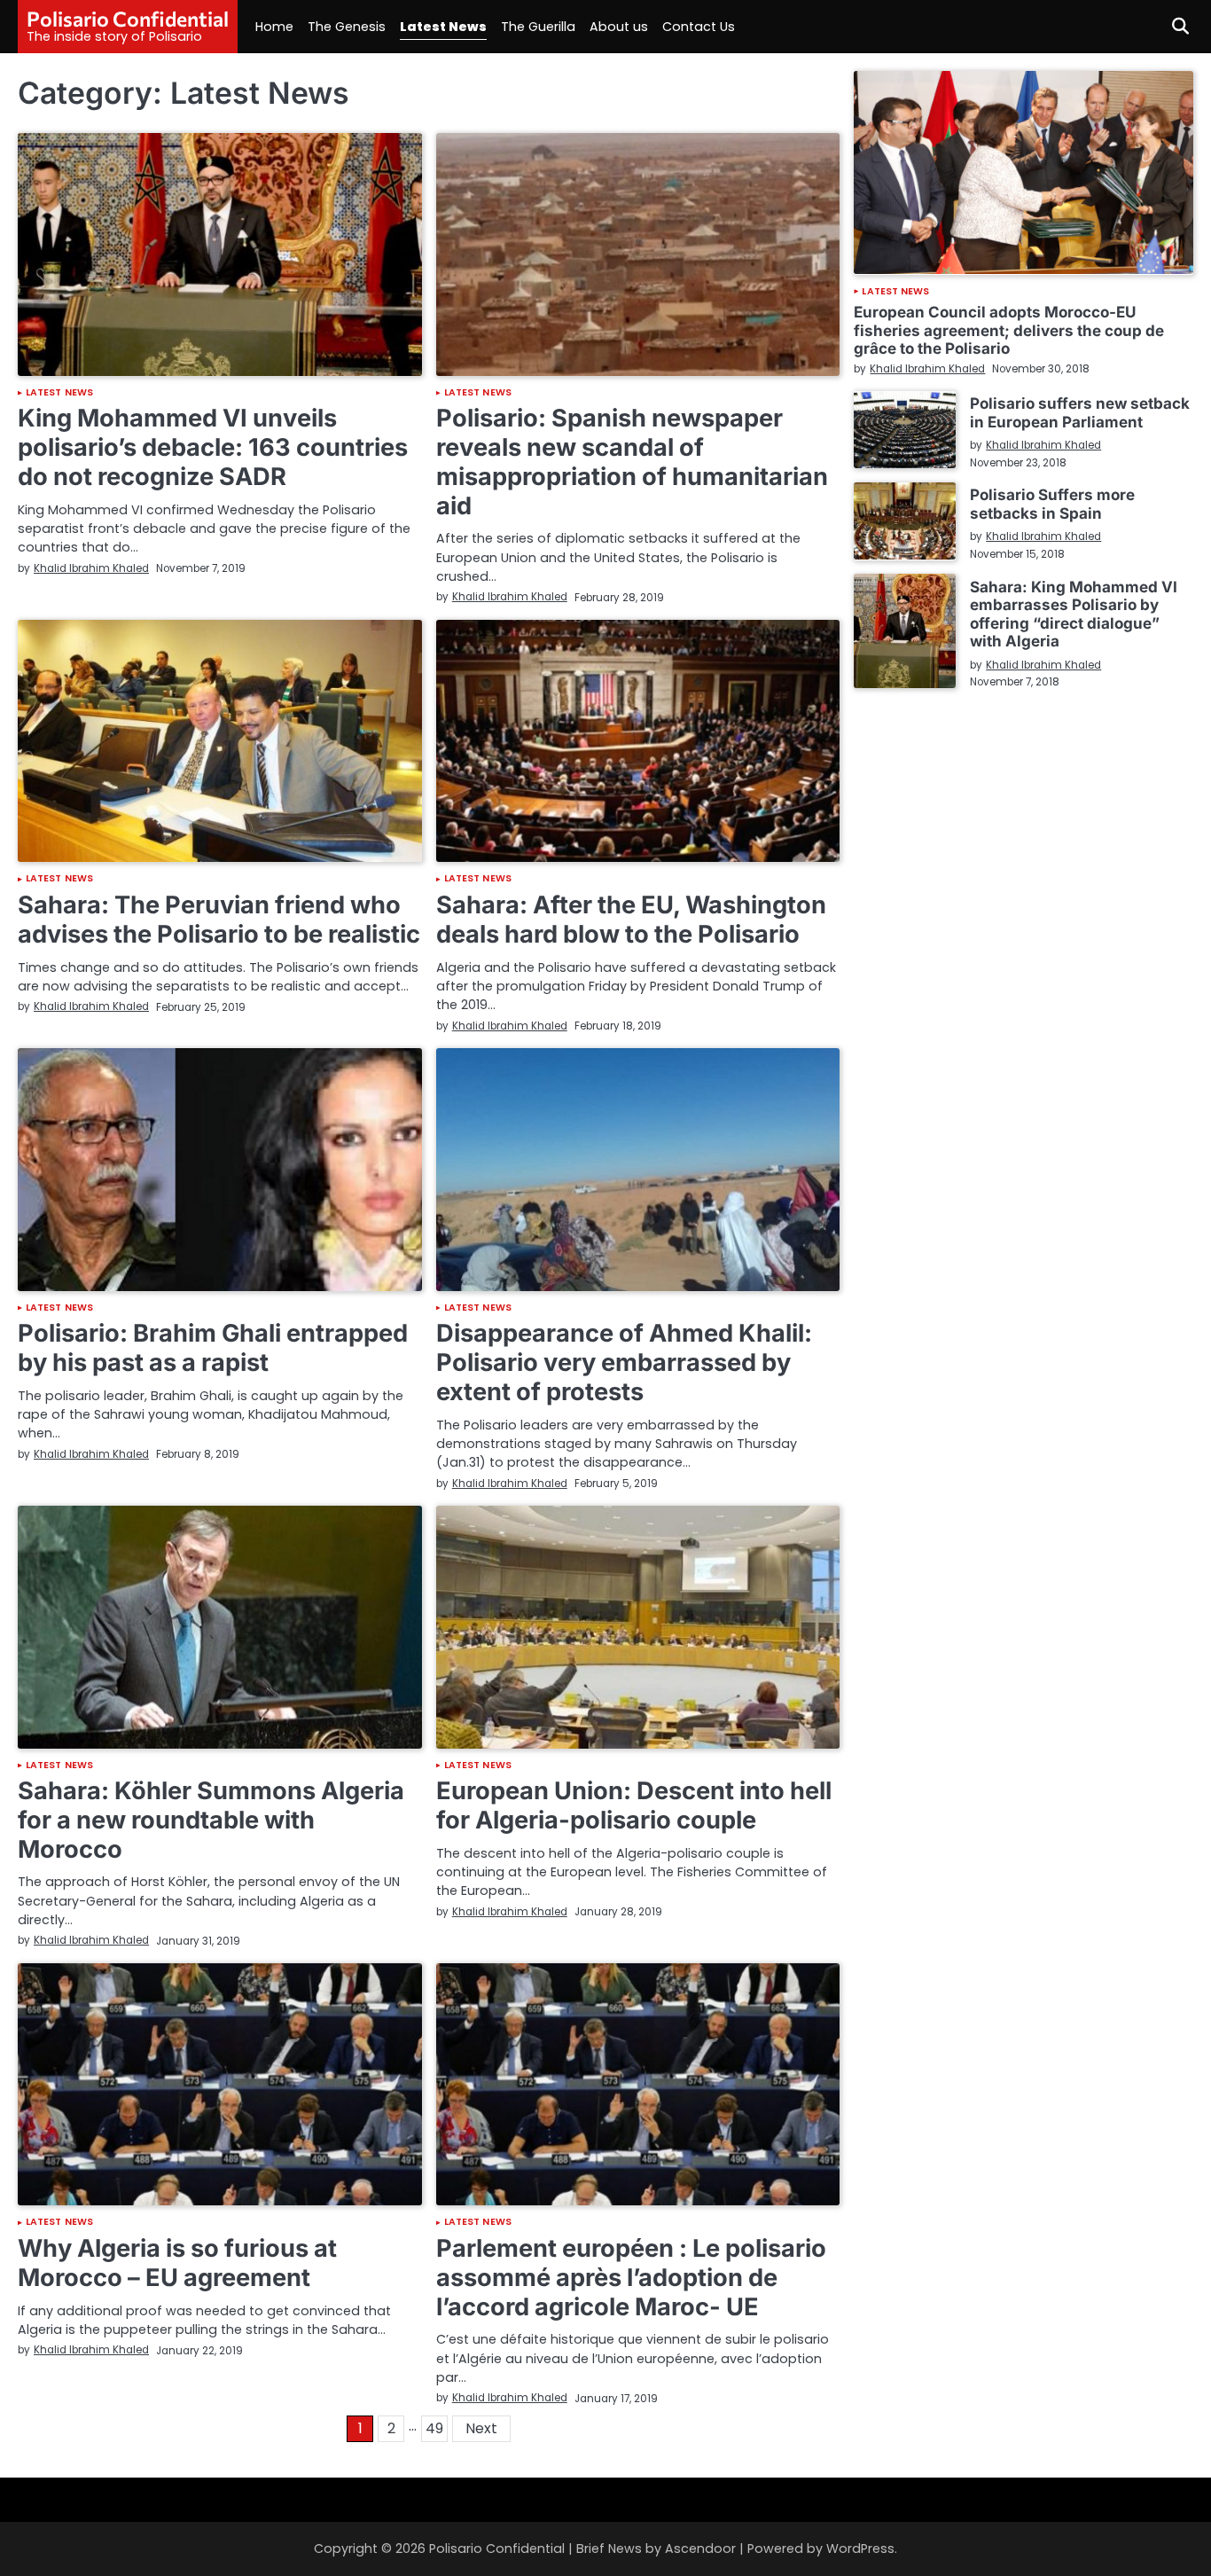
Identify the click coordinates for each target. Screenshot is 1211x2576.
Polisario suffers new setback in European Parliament (1080, 412)
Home (274, 27)
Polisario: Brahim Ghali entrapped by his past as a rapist (213, 1348)
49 (434, 2428)
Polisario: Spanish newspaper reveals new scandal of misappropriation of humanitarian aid (632, 462)
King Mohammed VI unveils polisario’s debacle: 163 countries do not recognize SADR (213, 447)
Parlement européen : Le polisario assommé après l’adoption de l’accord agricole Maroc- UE (631, 2277)
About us (619, 27)
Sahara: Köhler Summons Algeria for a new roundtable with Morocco (211, 1820)
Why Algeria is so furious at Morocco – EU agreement (177, 2263)
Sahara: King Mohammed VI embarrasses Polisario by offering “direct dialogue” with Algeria (1074, 613)
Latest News (443, 27)
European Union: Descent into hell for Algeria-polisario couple (634, 1805)
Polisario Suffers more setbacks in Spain (1052, 503)
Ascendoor (700, 2549)
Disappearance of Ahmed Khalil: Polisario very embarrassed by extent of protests (624, 1362)
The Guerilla (538, 27)
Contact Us (699, 27)
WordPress (860, 2549)
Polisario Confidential (128, 19)
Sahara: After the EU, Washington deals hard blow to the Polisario (631, 920)
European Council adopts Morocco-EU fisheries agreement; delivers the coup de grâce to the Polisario (1009, 330)
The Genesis (347, 27)
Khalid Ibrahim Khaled (91, 568)
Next (481, 2428)
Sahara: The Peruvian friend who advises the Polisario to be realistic (219, 920)
